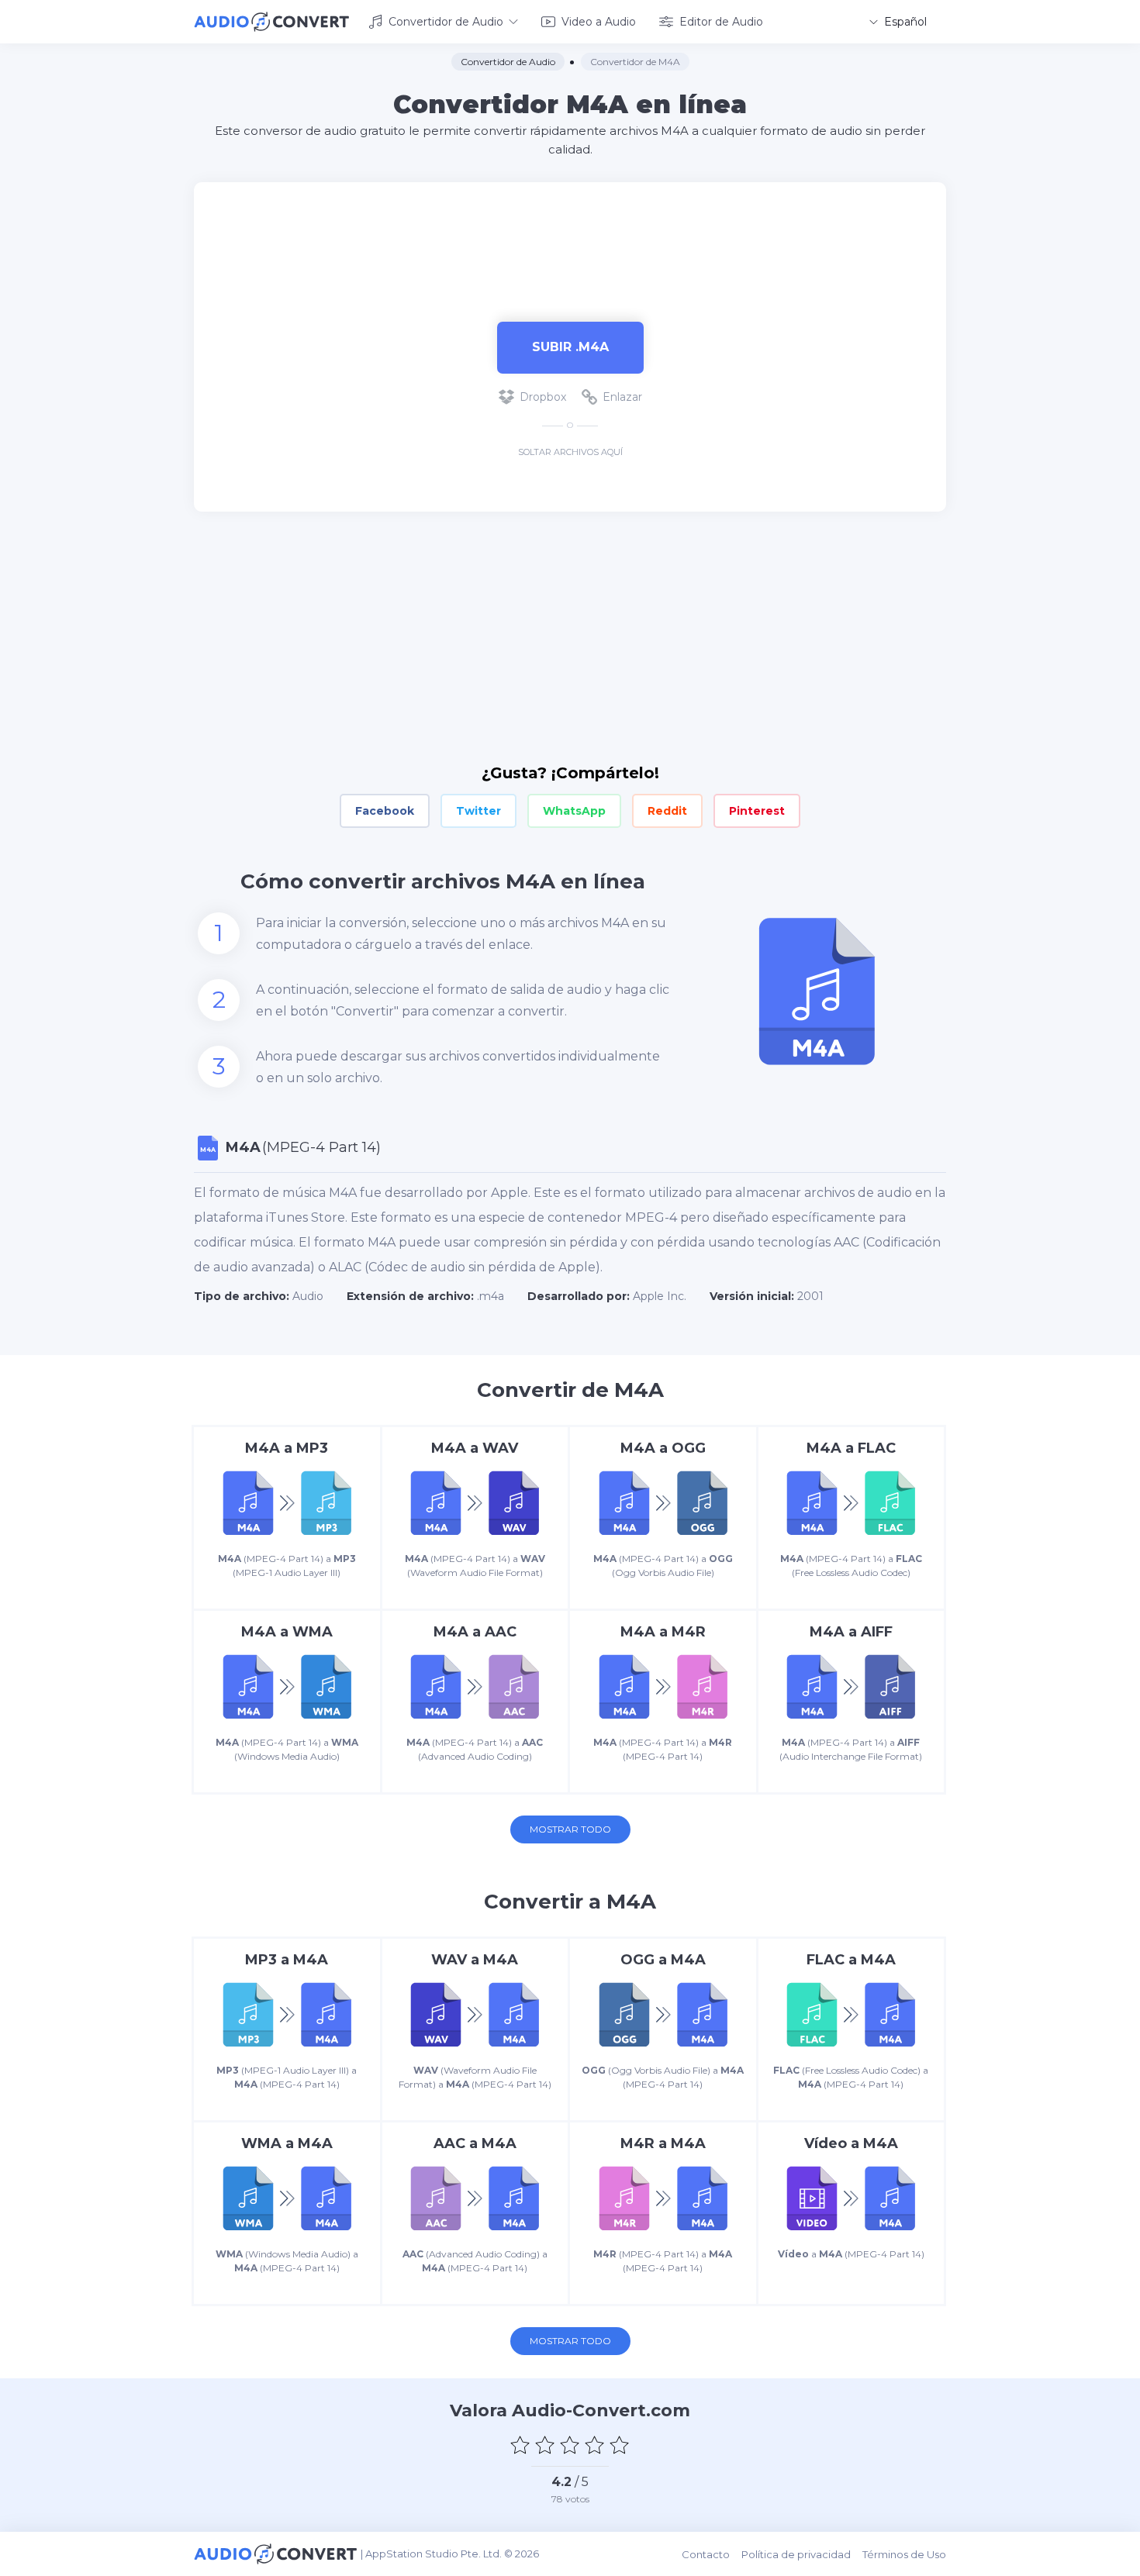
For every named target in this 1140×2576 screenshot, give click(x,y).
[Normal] (570, 2445)
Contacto (706, 2554)
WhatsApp (574, 811)
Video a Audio (599, 22)
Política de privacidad (796, 2554)
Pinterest (757, 811)
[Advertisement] (570, 233)
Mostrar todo (570, 1829)
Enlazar (622, 397)
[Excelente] (620, 2445)
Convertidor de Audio (446, 22)
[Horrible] (520, 2445)
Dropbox (543, 397)
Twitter (478, 811)
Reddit (667, 811)
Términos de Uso (904, 2554)
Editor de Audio (721, 22)
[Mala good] (545, 2445)
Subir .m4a (570, 347)
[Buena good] (595, 2445)
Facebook (385, 811)
